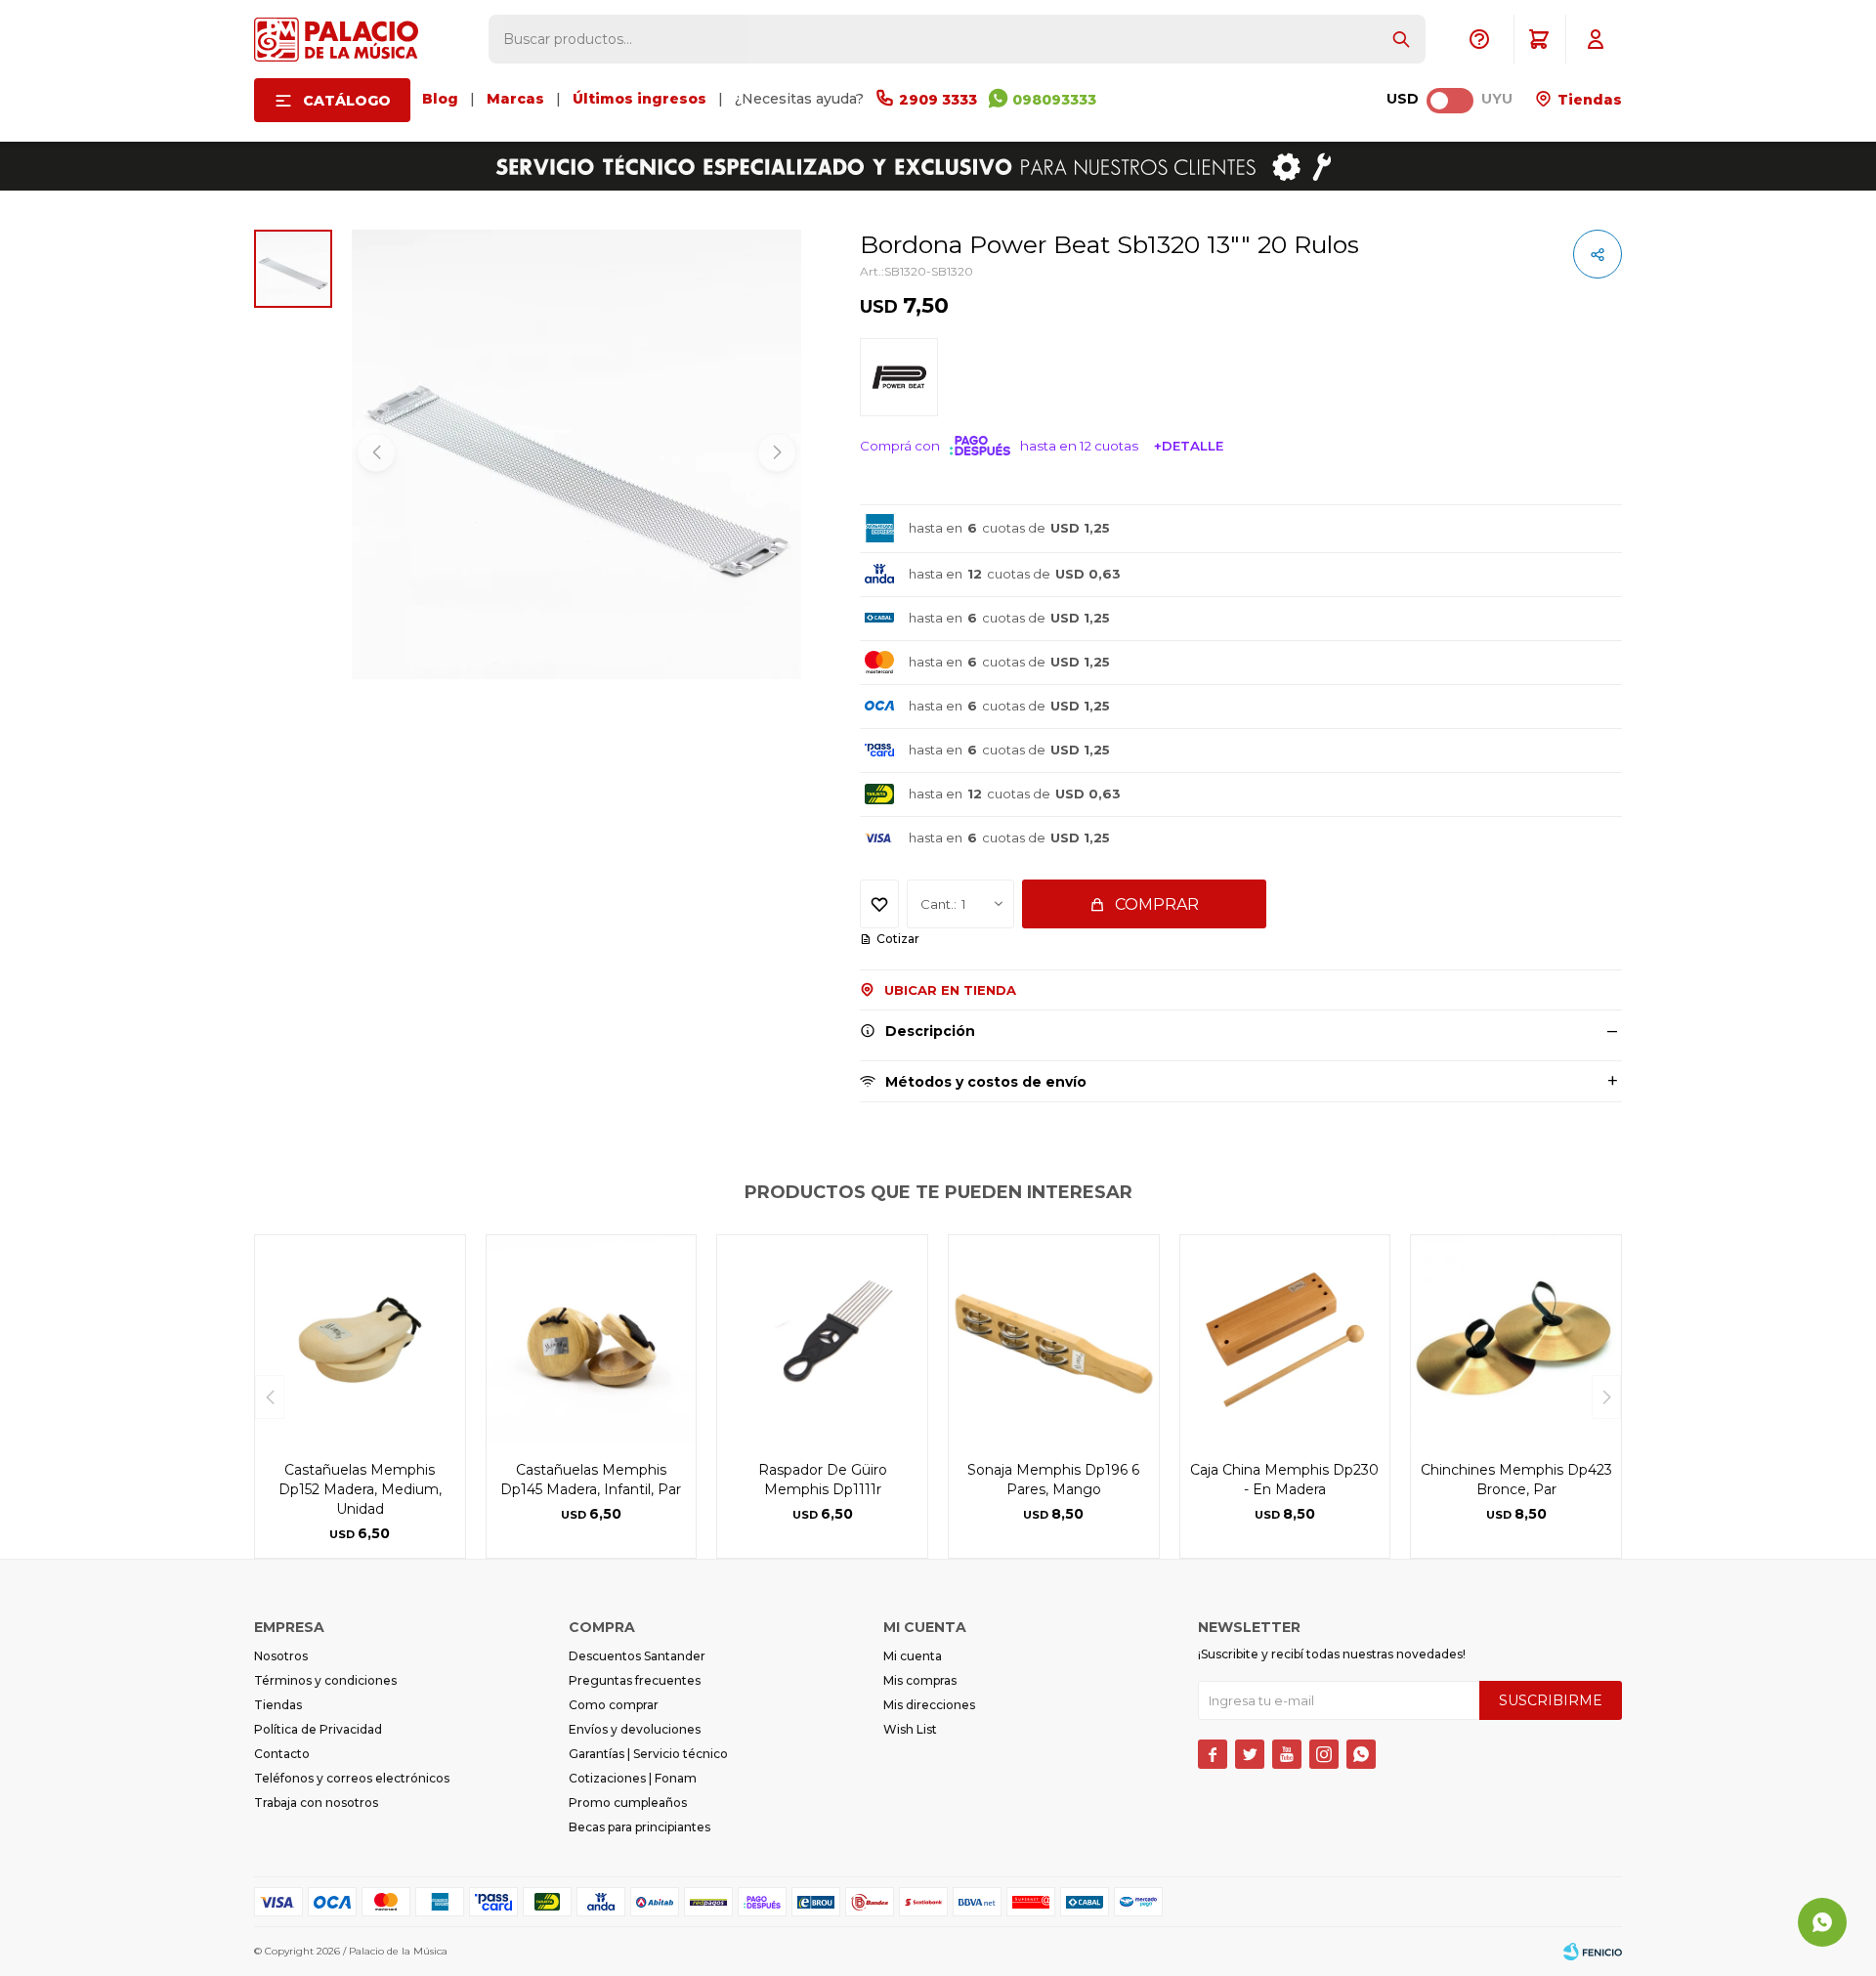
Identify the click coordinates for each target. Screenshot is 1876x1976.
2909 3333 (938, 100)
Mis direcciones (929, 1705)
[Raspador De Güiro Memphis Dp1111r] (822, 1340)
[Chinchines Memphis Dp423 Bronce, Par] (1516, 1340)
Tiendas (1588, 100)
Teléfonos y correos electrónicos (352, 1778)
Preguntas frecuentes (635, 1680)
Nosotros (281, 1656)
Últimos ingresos (640, 99)
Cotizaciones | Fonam (633, 1778)
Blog (440, 99)
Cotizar (898, 939)
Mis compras (920, 1680)
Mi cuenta (913, 1656)
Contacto (282, 1754)
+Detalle (1189, 446)
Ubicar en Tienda (950, 990)
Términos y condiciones (325, 1680)
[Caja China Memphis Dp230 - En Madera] (1285, 1340)
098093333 (1054, 100)
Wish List (910, 1729)
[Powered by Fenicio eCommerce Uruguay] (1593, 1952)
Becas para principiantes (640, 1827)
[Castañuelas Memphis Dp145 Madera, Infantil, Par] (592, 1340)
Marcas (515, 99)
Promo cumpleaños (628, 1803)
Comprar (1157, 904)
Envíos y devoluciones (635, 1729)
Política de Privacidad (318, 1729)
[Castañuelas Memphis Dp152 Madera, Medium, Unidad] (360, 1340)
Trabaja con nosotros (316, 1803)
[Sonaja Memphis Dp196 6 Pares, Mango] (1054, 1340)
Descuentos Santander (637, 1656)
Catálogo (347, 101)
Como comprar (614, 1705)
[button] (1401, 39)
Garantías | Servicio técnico (648, 1754)
